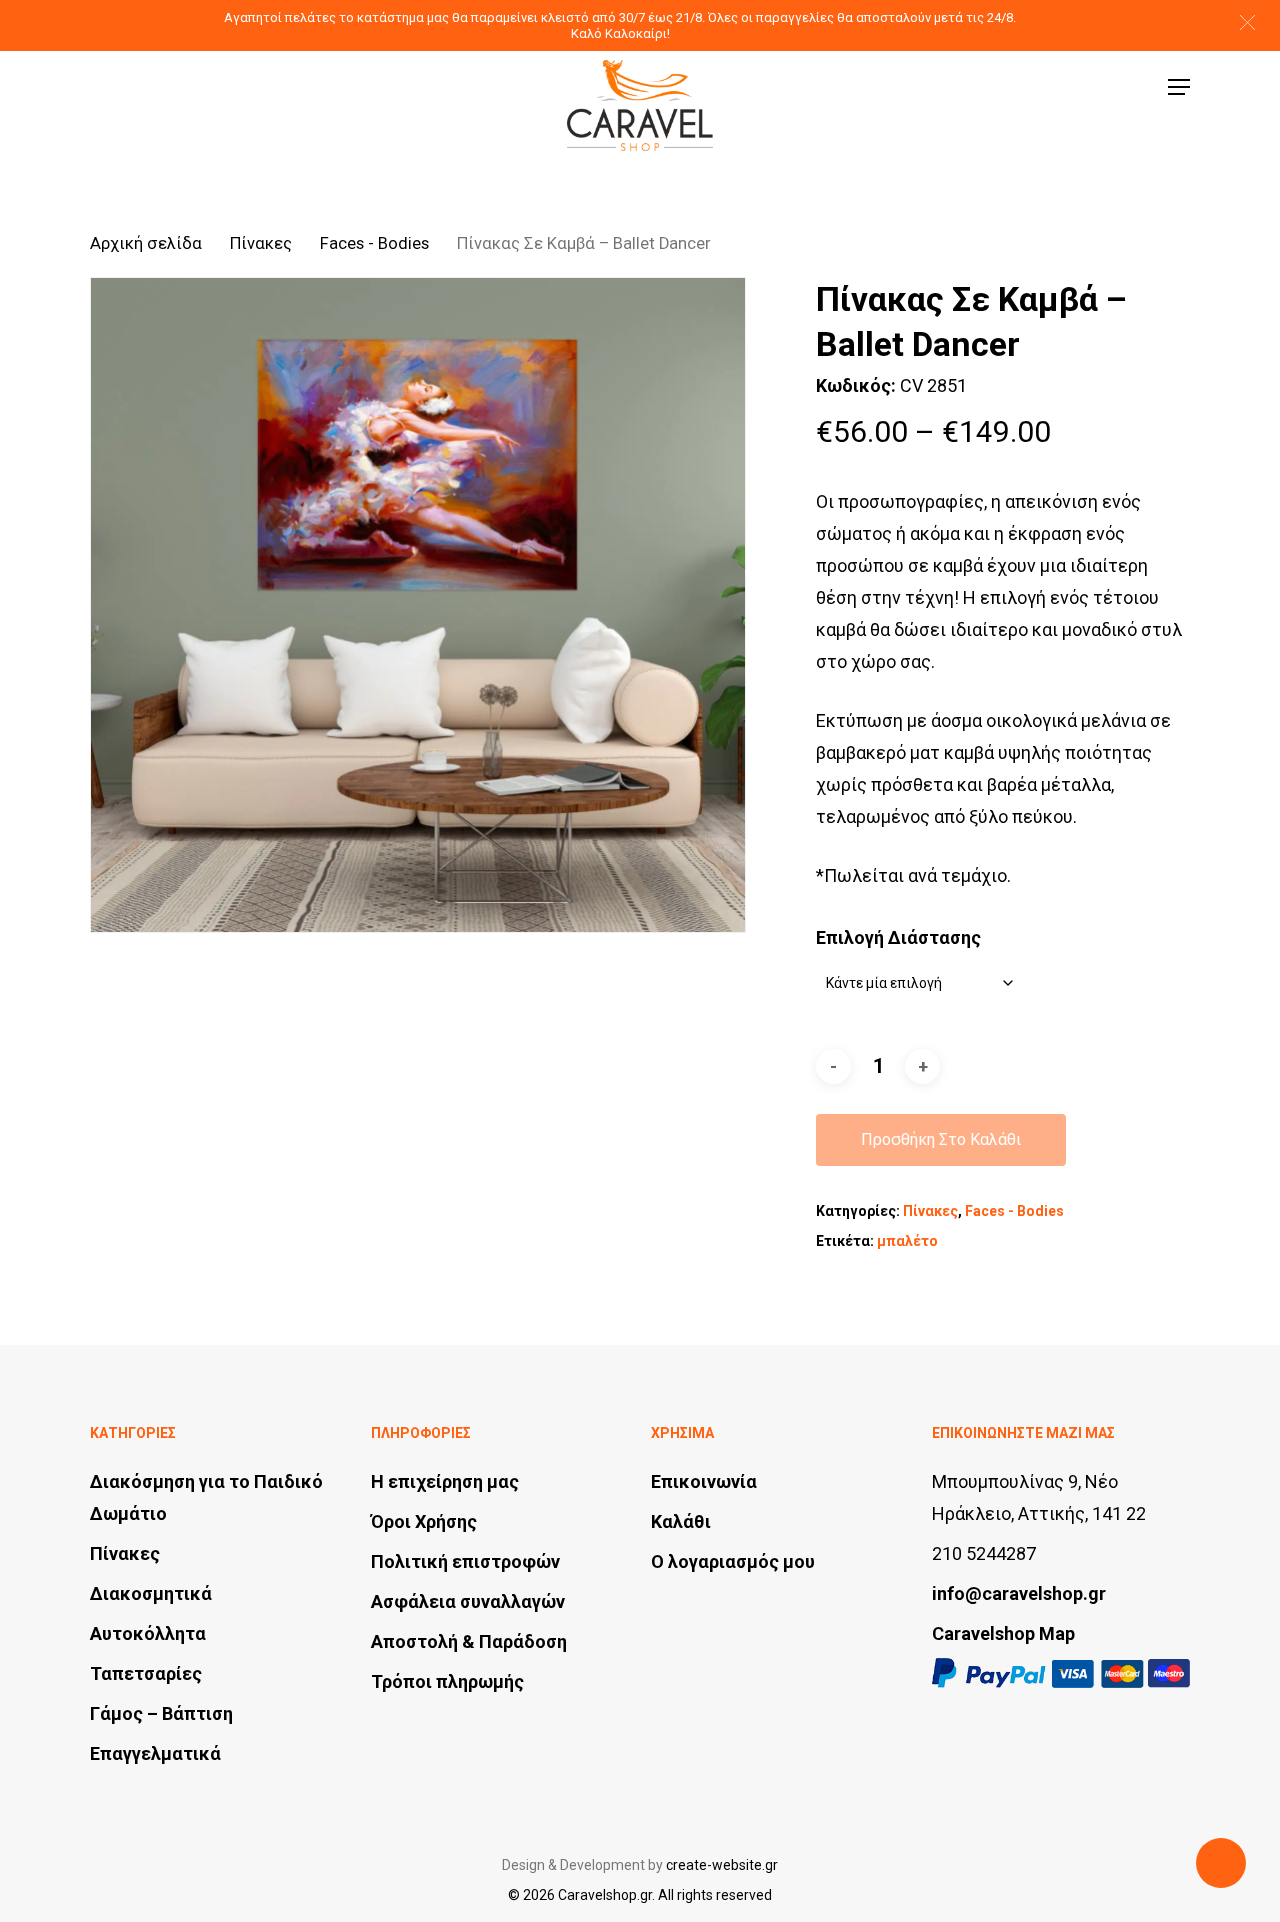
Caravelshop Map (1003, 1633)
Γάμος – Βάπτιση (161, 1713)
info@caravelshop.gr (1019, 1593)
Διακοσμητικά (151, 1593)
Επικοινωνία (704, 1481)
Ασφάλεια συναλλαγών (468, 1601)
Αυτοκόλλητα (148, 1633)
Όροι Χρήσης (424, 1521)
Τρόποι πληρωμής (447, 1681)
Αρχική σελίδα (146, 243)
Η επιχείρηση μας (445, 1481)
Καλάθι (681, 1521)
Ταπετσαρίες (146, 1673)
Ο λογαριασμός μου (733, 1561)
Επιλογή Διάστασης (898, 937)
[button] (1247, 22)
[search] (1041, 87)
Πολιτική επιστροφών (465, 1561)
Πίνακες (261, 243)
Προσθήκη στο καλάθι (941, 1139)
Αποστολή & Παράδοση (469, 1641)
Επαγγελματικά (155, 1753)
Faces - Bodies (374, 243)
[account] (1093, 87)
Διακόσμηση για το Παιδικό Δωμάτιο (206, 1497)
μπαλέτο (907, 1241)
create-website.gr (722, 1865)
